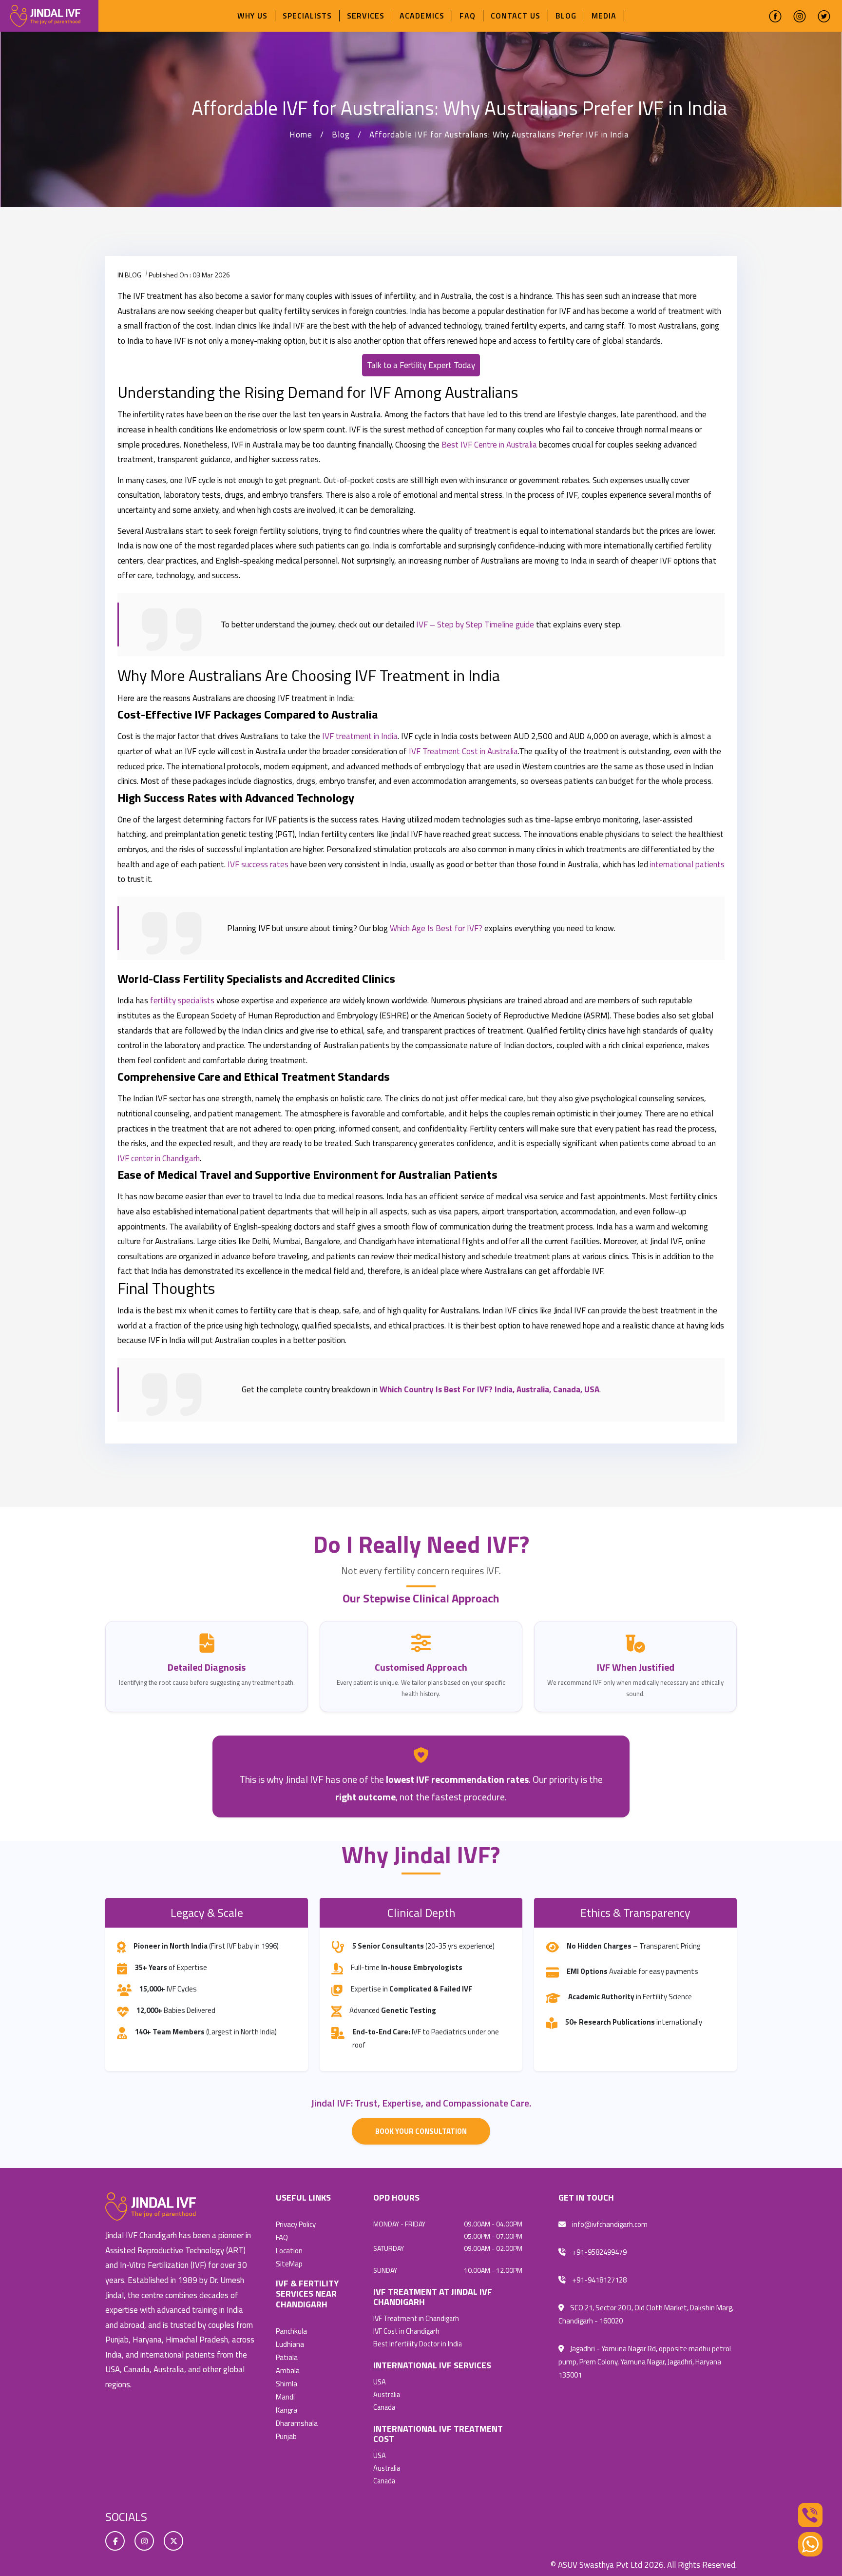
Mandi (285, 2397)
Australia (387, 2395)
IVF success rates (258, 864)
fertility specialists (182, 1000)
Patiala (287, 2357)
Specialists (307, 16)
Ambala (288, 2371)
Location (289, 2251)
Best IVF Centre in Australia (489, 445)
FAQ (468, 16)
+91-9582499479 (599, 2252)
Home (301, 135)
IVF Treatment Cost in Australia (463, 751)
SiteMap (289, 2264)
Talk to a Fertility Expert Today (421, 365)
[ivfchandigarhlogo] (45, 15)
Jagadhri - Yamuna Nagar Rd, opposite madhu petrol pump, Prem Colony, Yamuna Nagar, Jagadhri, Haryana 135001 (645, 2362)
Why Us (252, 16)
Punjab (286, 2436)
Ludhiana (290, 2344)
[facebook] (775, 16)
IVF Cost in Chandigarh (406, 2331)
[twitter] (824, 16)
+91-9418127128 (599, 2280)
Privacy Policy (296, 2224)
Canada (384, 2407)
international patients (687, 864)
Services (366, 16)
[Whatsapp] (810, 2544)
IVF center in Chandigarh (159, 1158)
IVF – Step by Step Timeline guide (475, 624)
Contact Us (516, 16)
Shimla (287, 2384)
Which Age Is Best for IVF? (436, 928)
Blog (566, 16)
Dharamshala (297, 2423)
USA (380, 2382)
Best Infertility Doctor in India (418, 2344)
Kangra (287, 2410)
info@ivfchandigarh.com (609, 2224)
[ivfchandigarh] (151, 2206)
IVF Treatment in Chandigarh (416, 2319)
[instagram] (800, 16)
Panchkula (291, 2331)
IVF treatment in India (360, 736)
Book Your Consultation (421, 2131)
